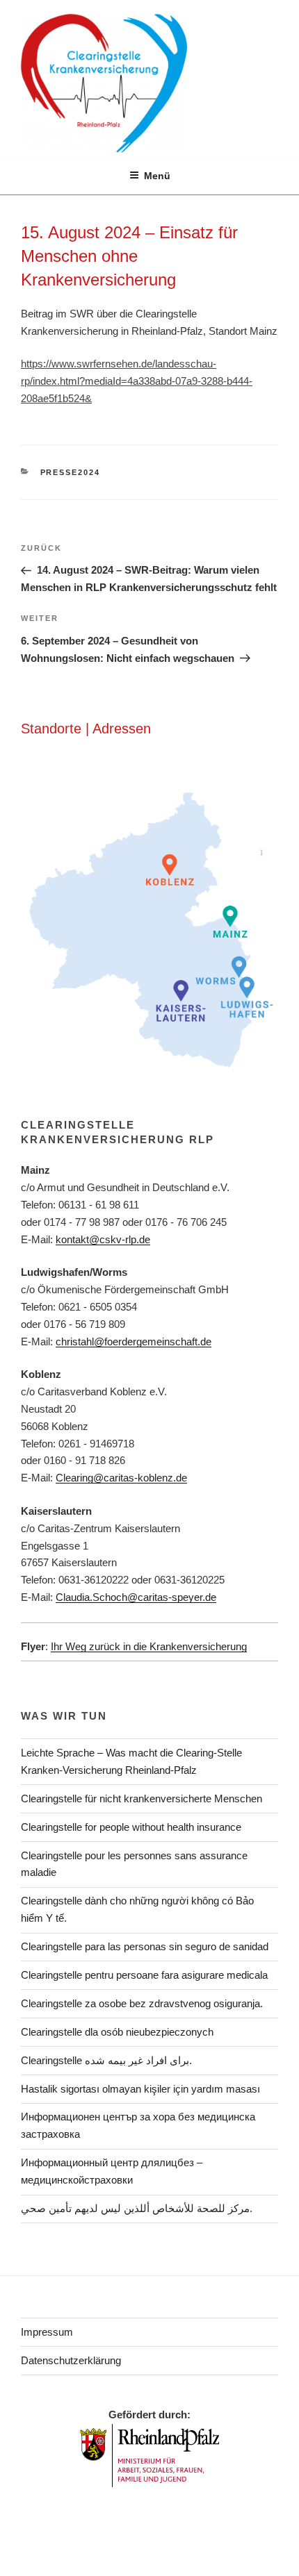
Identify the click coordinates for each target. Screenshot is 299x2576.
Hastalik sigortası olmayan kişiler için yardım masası (140, 2089)
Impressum (47, 2332)
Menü (157, 176)
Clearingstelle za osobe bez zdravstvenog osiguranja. (142, 2003)
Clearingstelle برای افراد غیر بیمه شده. (106, 2060)
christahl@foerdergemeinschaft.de (134, 1341)
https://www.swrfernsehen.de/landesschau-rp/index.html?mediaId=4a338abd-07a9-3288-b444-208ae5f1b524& (137, 381)
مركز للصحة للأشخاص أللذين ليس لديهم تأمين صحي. (137, 2208)
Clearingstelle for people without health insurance (131, 1827)
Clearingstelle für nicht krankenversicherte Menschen (142, 1798)
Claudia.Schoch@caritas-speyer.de (136, 1597)
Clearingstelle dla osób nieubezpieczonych (117, 2032)
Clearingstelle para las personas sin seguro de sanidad (145, 1946)
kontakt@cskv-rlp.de (103, 1239)
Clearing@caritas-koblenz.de (121, 1478)
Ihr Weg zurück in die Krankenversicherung (149, 1646)
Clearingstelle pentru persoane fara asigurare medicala (144, 1975)
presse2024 (71, 472)
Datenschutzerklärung (71, 2360)
